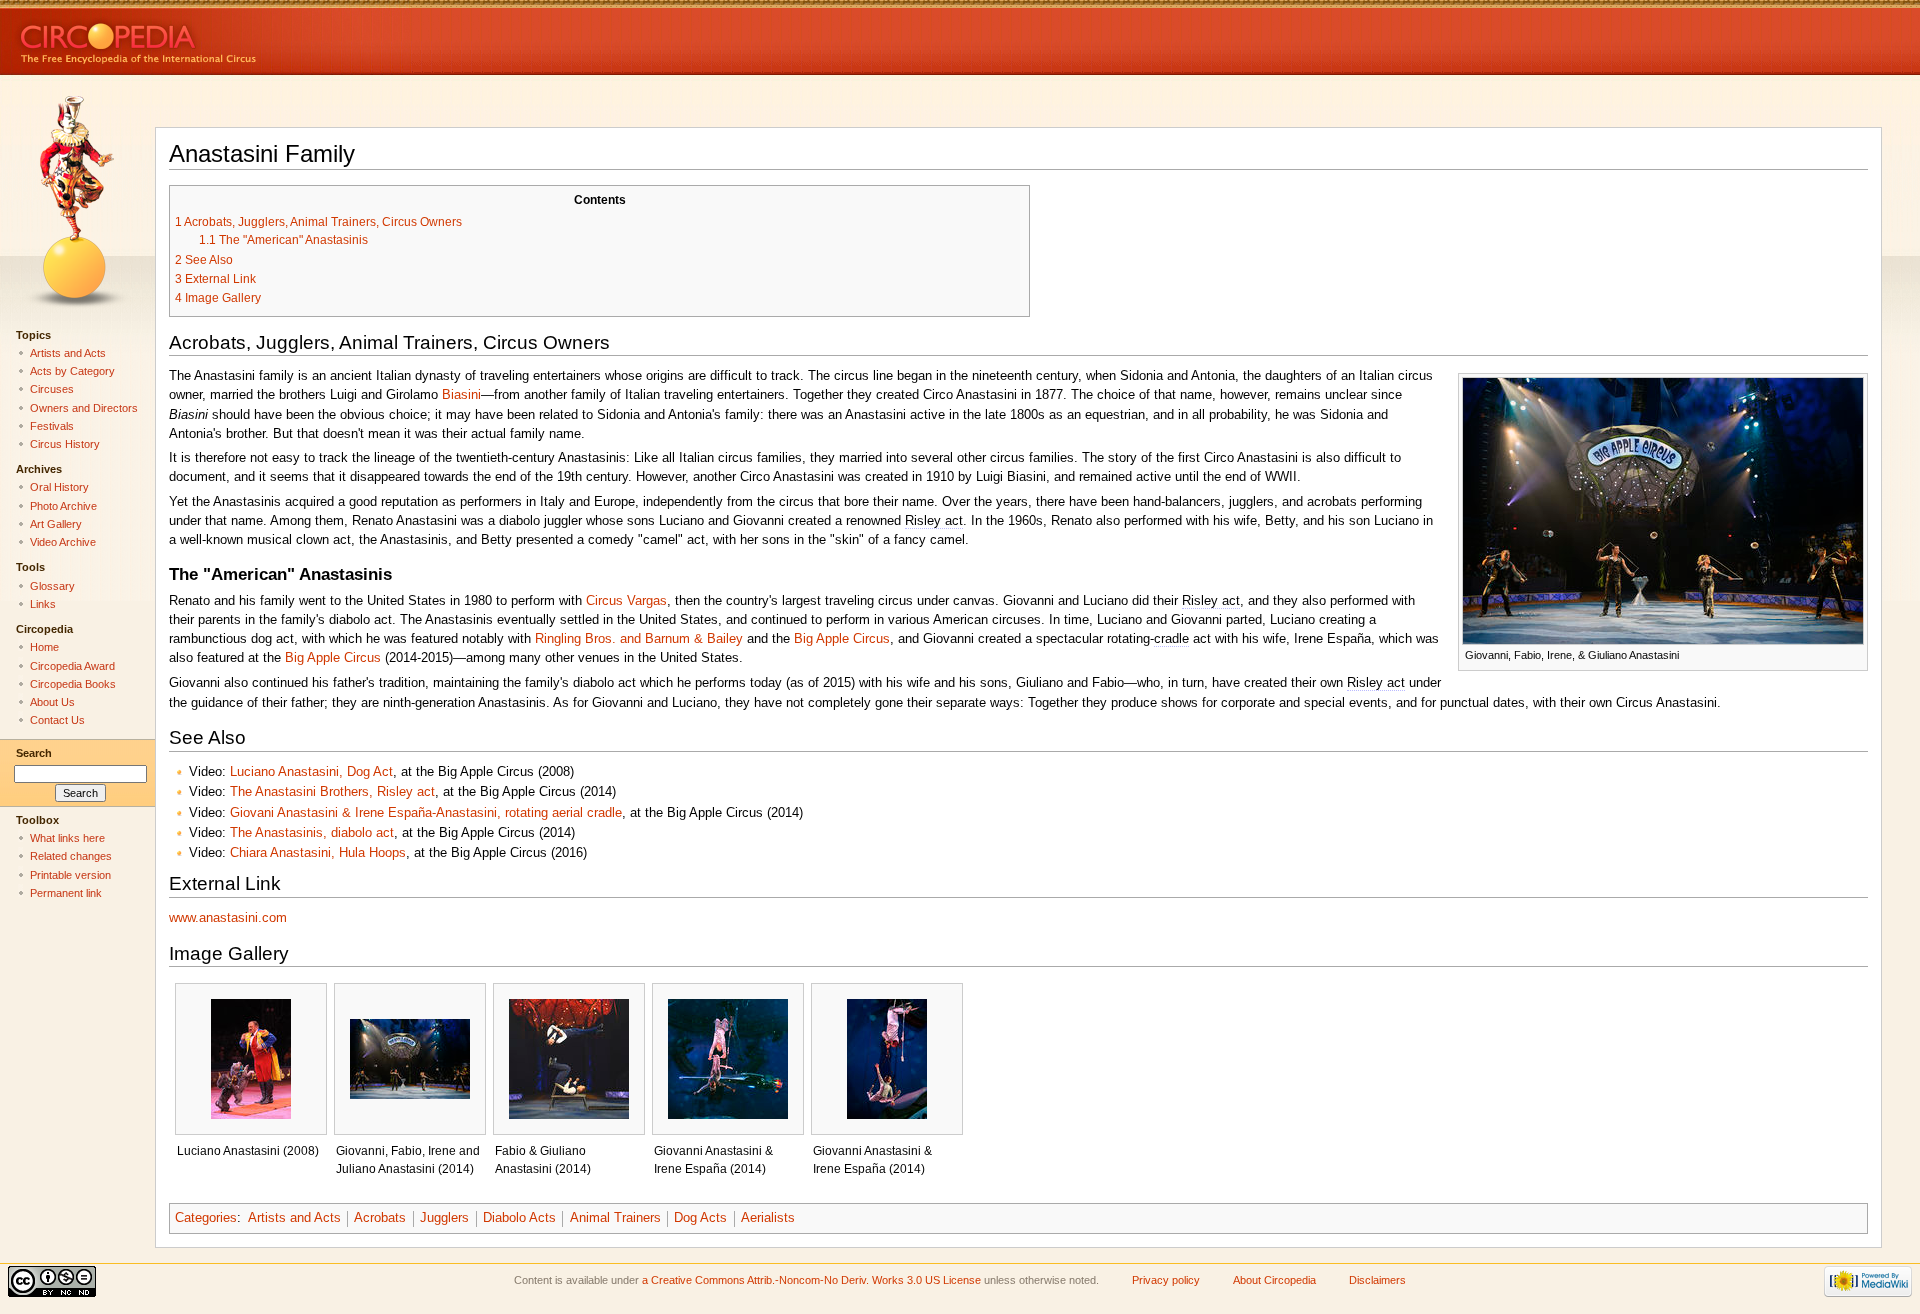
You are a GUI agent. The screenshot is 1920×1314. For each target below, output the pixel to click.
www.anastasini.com (228, 918)
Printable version (70, 875)
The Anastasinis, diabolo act (312, 833)
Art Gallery (56, 524)
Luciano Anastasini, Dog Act (311, 772)
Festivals (52, 426)
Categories (206, 1218)
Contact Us (57, 720)
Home (44, 647)
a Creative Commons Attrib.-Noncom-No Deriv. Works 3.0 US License (811, 1280)
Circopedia (205, 37)
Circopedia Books (73, 684)
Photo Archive (63, 506)
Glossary (52, 586)
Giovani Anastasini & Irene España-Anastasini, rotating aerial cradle (426, 813)
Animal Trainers (615, 1218)
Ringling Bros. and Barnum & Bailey (639, 639)
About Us (52, 702)
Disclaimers (1377, 1280)
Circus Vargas (626, 601)
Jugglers (444, 1218)
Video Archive (63, 542)
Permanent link (66, 893)
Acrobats (380, 1218)
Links (43, 604)
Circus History (65, 444)
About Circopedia (1274, 1280)
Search (34, 753)
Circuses (52, 389)
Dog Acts (700, 1218)
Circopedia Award (72, 666)
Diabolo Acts (519, 1218)
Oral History (59, 487)
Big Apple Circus (842, 639)
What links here (67, 838)
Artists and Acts (294, 1218)
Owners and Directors (84, 408)
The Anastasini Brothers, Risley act (332, 792)
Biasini (461, 395)
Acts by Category (72, 371)
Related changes (71, 856)
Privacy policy (1166, 1280)
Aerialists (768, 1218)
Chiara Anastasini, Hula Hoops (318, 853)
